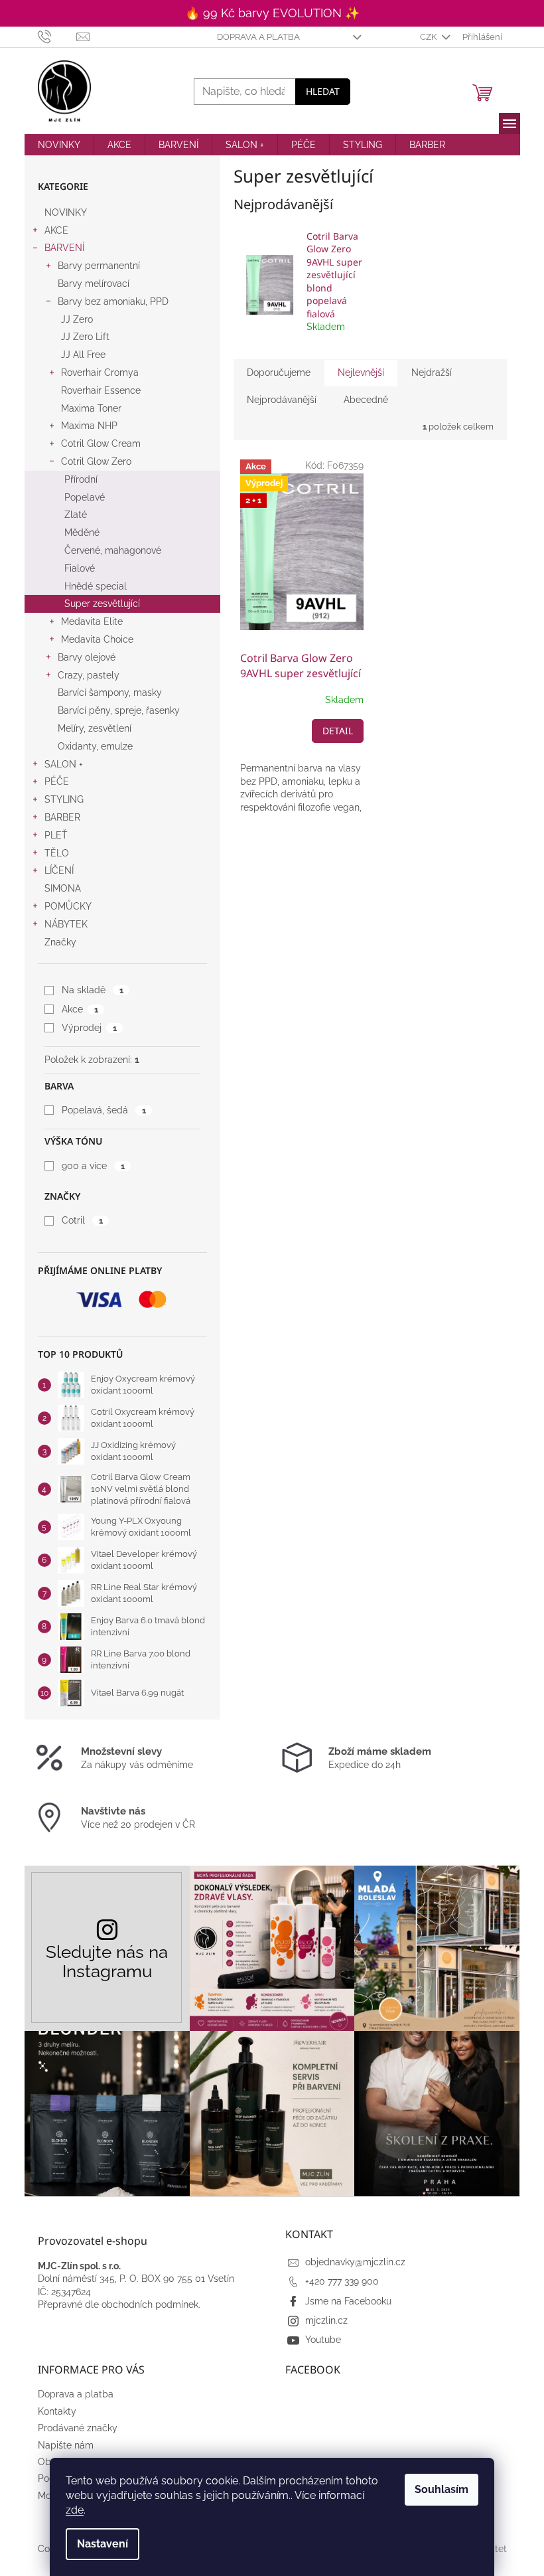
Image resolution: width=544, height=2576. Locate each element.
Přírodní (81, 479)
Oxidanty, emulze (95, 746)
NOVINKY (66, 212)
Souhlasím (442, 2489)
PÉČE (57, 781)
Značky (60, 942)
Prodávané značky (78, 2428)
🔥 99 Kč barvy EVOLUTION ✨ (272, 13)
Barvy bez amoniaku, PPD (113, 301)
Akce (80, 1009)
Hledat (323, 91)
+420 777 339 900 (342, 2281)
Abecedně (366, 400)
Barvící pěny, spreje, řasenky (119, 710)
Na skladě (92, 990)
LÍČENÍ (59, 870)
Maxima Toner (91, 408)
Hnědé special (96, 586)
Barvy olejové (87, 657)
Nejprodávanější (282, 400)
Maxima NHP (89, 426)
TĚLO (57, 853)
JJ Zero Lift (85, 337)
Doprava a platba (258, 37)
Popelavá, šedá (103, 1110)
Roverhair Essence (101, 390)
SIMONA (63, 888)
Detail (338, 731)
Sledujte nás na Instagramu (107, 1961)
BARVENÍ (64, 248)
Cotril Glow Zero (96, 461)
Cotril (82, 1220)
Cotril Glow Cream (101, 443)
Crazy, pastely (89, 675)
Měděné (82, 532)
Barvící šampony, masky (110, 692)
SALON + (64, 764)
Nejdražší (432, 372)
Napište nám (66, 2445)
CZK (429, 37)
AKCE (56, 230)
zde (75, 2510)
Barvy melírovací (94, 283)
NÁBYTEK (66, 924)
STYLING (64, 799)
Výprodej (89, 1028)
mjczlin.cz (326, 2320)
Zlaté (76, 515)
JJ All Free (83, 355)
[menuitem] (59, 145)
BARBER (62, 817)
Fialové (80, 568)
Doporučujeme (279, 372)
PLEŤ (56, 835)
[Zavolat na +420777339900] (57, 36)
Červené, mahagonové (113, 550)
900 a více (93, 1166)
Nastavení (102, 2544)
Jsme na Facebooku (348, 2301)
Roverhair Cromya (100, 372)
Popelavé (85, 497)
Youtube (323, 2340)
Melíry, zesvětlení (95, 728)
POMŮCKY (68, 906)
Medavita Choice (97, 639)
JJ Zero (77, 319)
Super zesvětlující (102, 604)
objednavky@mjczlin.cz (355, 2262)
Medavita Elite (92, 621)
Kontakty (57, 2411)
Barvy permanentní (99, 266)
